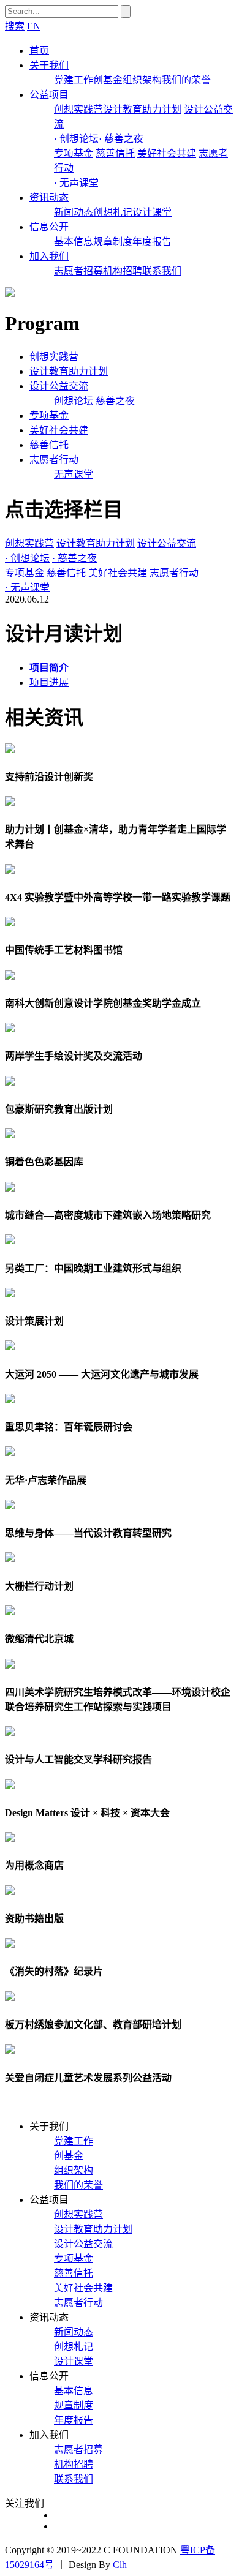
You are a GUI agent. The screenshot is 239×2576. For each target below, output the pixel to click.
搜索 (15, 26)
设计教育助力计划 (142, 109)
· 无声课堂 (76, 183)
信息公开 (49, 227)
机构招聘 (123, 271)
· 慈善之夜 (121, 139)
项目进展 (49, 682)
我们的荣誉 (186, 80)
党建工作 (74, 80)
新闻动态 (74, 212)
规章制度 (113, 242)
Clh (120, 2565)
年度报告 (152, 242)
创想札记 (113, 212)
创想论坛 (74, 401)
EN (34, 26)
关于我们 (49, 65)
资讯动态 (49, 197)
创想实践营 (78, 109)
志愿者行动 (54, 460)
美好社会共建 (167, 153)
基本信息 (74, 242)
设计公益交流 (59, 386)
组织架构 (142, 80)
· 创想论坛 (76, 139)
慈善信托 (115, 153)
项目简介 (49, 668)
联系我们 (162, 271)
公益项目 (49, 95)
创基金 (108, 80)
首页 (39, 51)
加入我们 (49, 256)
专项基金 (74, 153)
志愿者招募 (78, 271)
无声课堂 (74, 474)
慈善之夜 (115, 401)
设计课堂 (152, 212)
